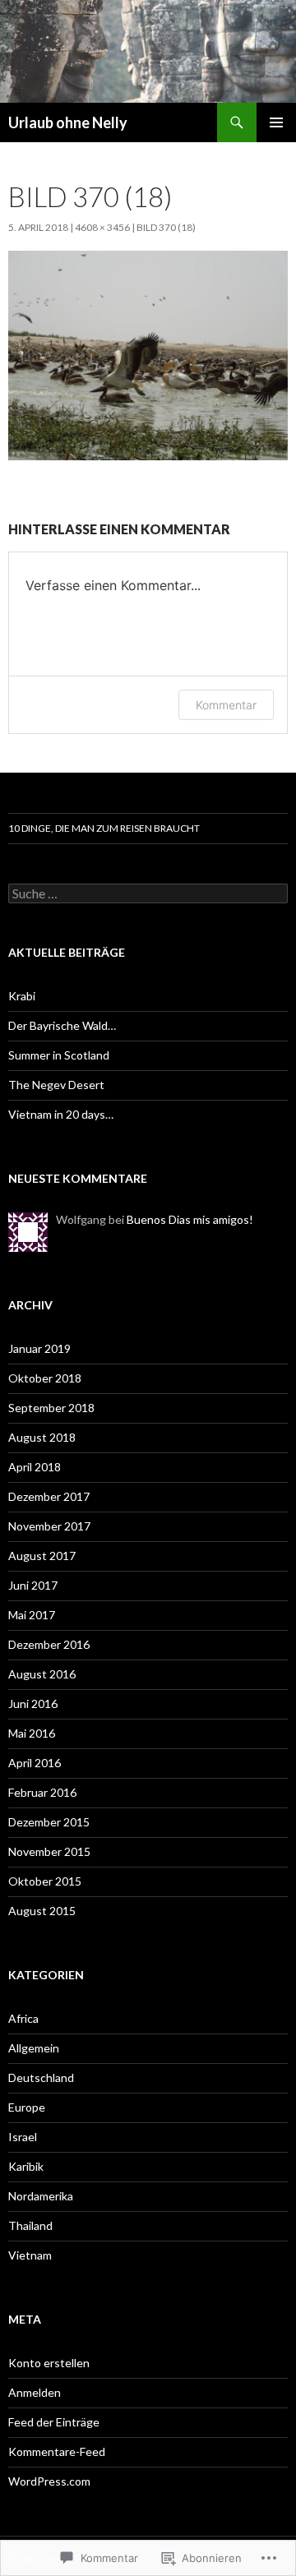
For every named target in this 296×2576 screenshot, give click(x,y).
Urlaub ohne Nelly (68, 122)
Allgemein (34, 2048)
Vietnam (30, 2255)
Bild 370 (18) (166, 227)
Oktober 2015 (45, 1881)
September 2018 (51, 1408)
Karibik (26, 2166)
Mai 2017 (32, 1615)
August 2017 (42, 1556)
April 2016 (35, 1763)
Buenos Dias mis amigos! (190, 1219)
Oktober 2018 (45, 1378)
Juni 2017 (33, 1585)
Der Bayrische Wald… (62, 1025)
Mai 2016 (32, 1733)
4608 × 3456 (102, 227)
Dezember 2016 (49, 1644)
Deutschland (41, 2077)
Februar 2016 (42, 1792)
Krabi (22, 996)
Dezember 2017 (49, 1496)
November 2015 (49, 1851)
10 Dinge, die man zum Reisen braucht (104, 828)
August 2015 (42, 1911)
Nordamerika (41, 2196)
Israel (23, 2137)
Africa (23, 2018)
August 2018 (42, 1437)
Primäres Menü (276, 122)
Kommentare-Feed (57, 2451)
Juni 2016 (33, 1703)
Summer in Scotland (59, 1055)
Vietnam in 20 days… (61, 1114)
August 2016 (42, 1674)
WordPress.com (49, 2481)
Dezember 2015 (49, 1822)
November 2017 (49, 1526)
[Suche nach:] (148, 894)
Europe (27, 2107)
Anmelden (35, 2392)
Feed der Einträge (54, 2422)
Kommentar (226, 705)
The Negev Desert (56, 1085)
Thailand (30, 2225)
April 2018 (35, 1467)
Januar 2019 (39, 1348)
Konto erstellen (49, 2363)
